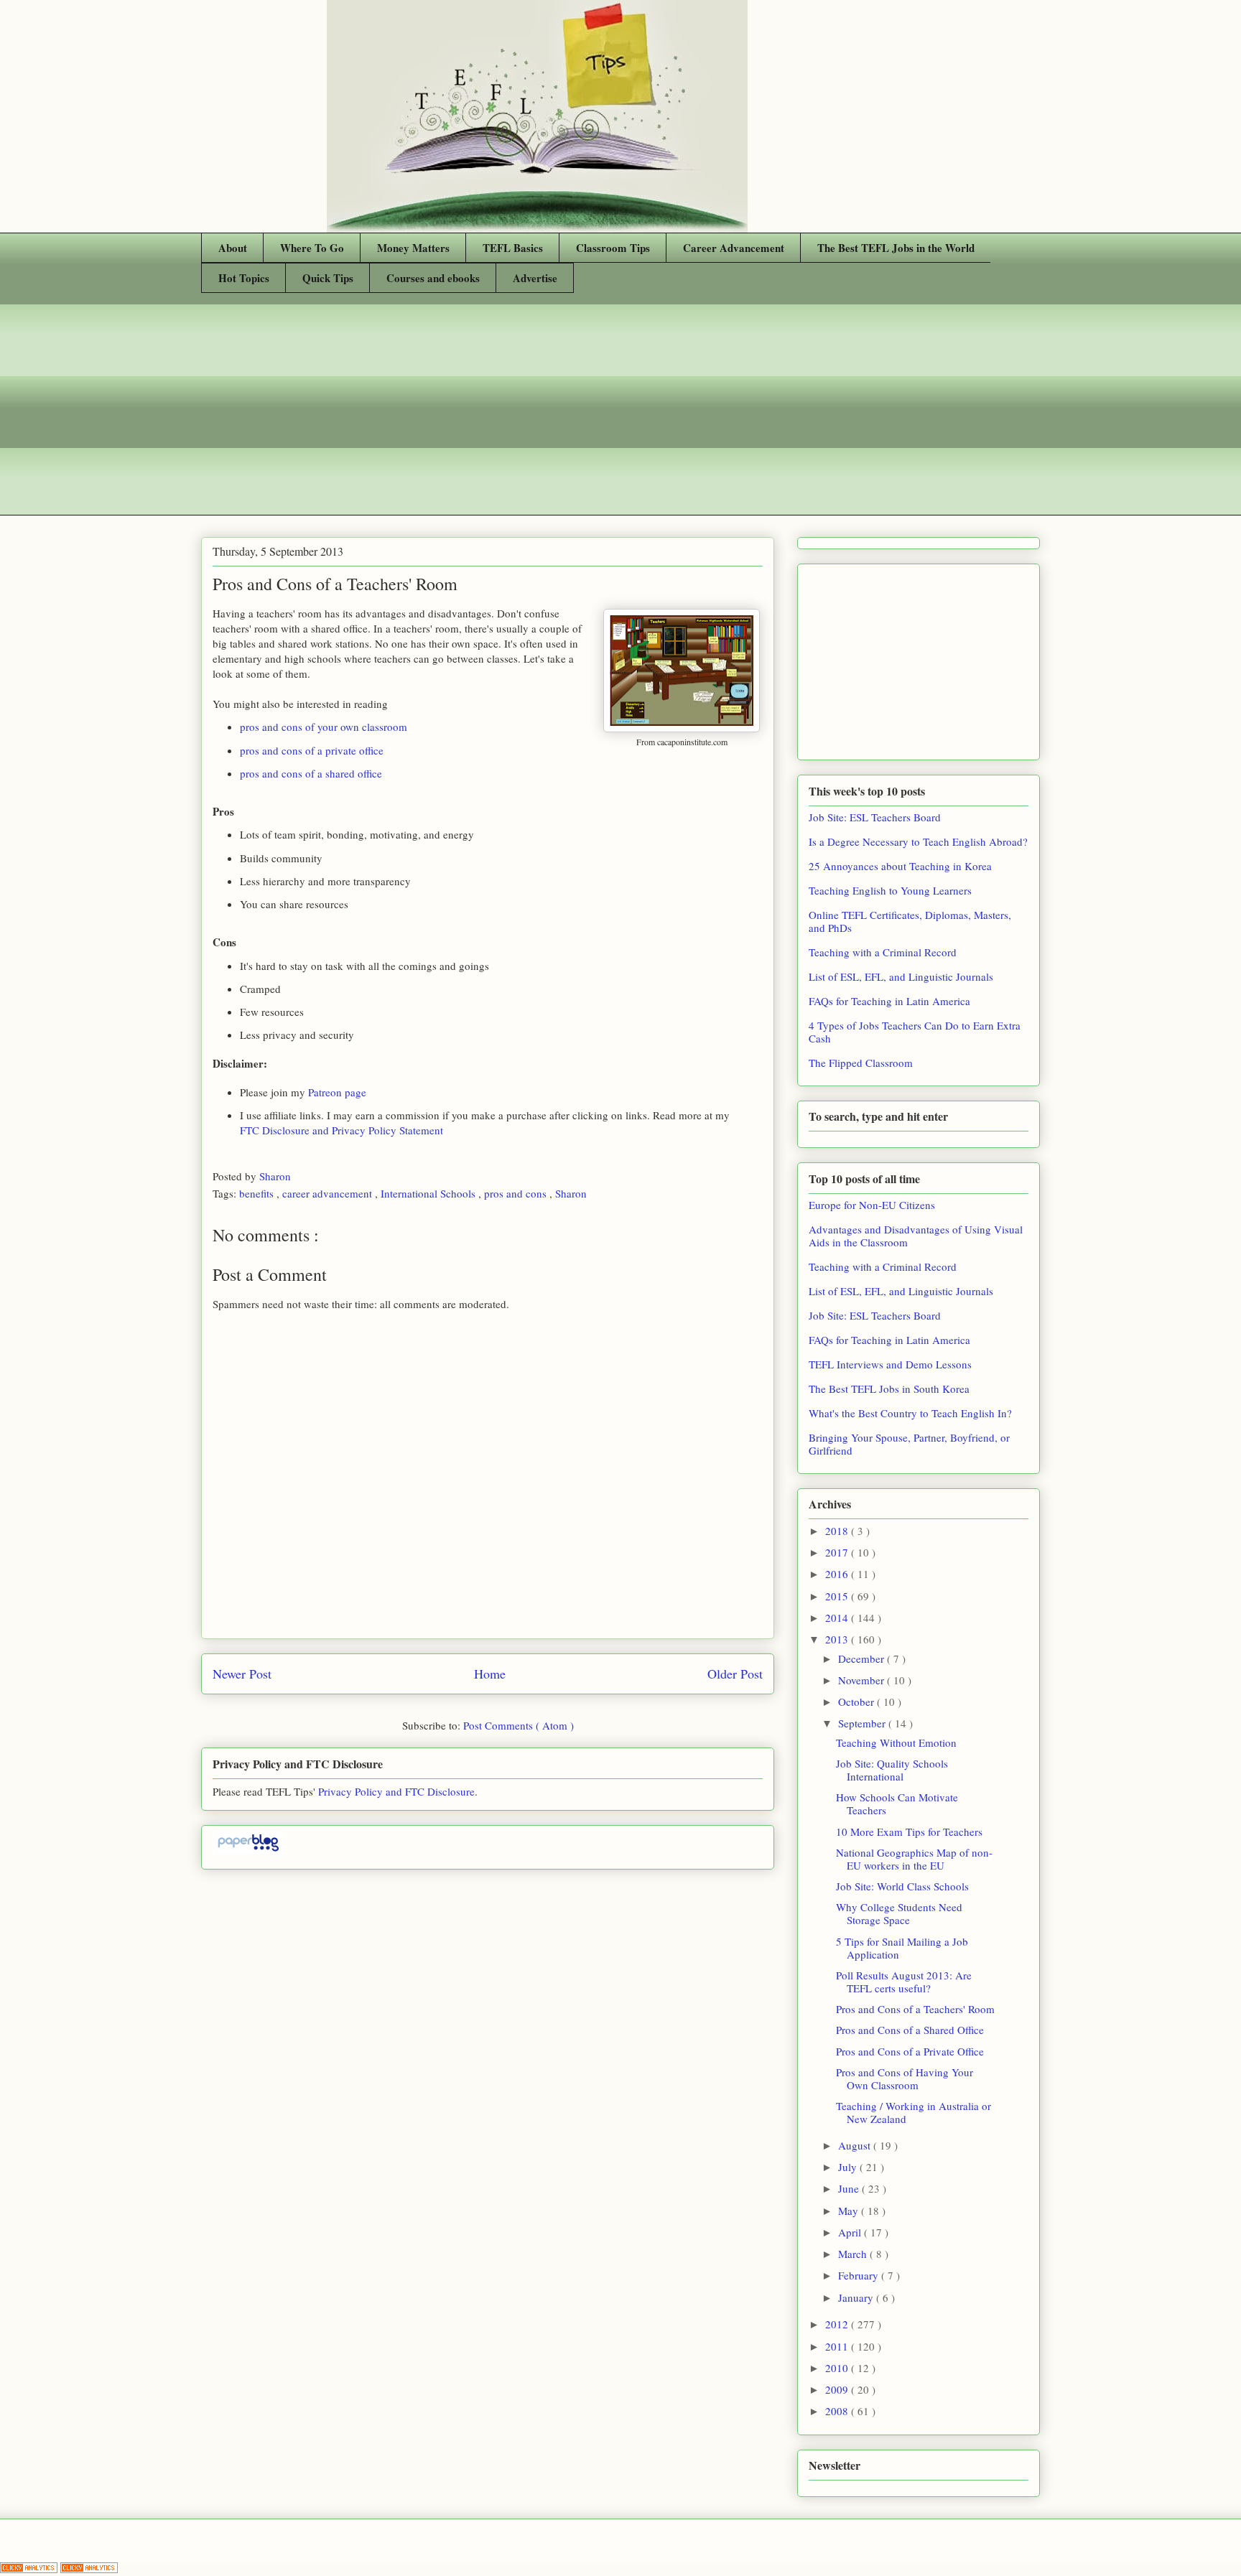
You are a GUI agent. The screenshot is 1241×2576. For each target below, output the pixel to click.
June (850, 2188)
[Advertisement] (620, 415)
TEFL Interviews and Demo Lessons (890, 1364)
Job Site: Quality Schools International (892, 1770)
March (854, 2254)
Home (490, 1674)
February (860, 2275)
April (851, 2232)
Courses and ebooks (433, 278)
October (857, 1702)
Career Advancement (734, 248)
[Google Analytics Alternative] (30, 2569)
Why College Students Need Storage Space (899, 1913)
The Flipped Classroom (861, 1063)
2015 (838, 1596)
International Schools (429, 1193)
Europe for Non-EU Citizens (872, 1205)
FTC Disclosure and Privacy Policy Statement (341, 1130)
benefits (258, 1193)
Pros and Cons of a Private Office (910, 2051)
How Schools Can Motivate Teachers (897, 1803)
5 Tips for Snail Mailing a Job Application (902, 1948)
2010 (838, 2368)
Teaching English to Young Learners (890, 890)
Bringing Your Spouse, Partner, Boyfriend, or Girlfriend (909, 1444)
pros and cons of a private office (312, 750)
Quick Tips (328, 278)
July (849, 2167)
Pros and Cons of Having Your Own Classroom (905, 2078)
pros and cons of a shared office (311, 773)
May (850, 2211)
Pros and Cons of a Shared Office (910, 2030)
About (233, 248)
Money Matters (413, 248)
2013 (838, 1639)
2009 (838, 2389)
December (863, 1658)
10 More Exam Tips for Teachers (909, 1831)
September (863, 1723)
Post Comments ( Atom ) (519, 1725)
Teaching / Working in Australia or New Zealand (914, 2112)
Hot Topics (244, 278)
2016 (838, 1574)
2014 (838, 1618)
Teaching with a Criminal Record (883, 952)
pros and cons (517, 1193)
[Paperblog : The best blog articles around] (248, 1850)
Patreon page (337, 1092)
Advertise (535, 278)
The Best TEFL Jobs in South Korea (889, 1389)
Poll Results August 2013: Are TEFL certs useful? (904, 1982)
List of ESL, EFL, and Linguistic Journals (901, 976)
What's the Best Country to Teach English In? (910, 1413)
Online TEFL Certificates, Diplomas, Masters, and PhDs (910, 921)
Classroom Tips (613, 248)
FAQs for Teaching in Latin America (889, 1001)
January (857, 2297)
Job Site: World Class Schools (902, 1886)
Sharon (276, 1176)
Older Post (735, 1674)
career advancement (329, 1193)
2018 (838, 1531)
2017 (838, 1552)
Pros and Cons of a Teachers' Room (915, 2009)
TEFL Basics (513, 248)
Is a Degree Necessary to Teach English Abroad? (918, 841)
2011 (838, 2346)
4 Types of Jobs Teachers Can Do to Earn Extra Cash (915, 1032)
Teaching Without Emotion (896, 1742)
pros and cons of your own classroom (324, 727)
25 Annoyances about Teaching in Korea (900, 866)
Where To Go (312, 248)
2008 (838, 2411)
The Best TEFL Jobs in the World (896, 248)
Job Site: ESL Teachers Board (875, 817)
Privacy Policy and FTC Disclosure (396, 1791)
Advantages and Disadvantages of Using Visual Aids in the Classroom (916, 1236)
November (863, 1680)
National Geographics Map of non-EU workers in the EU (914, 1859)
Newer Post (242, 1674)
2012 (838, 2324)
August (856, 2145)
